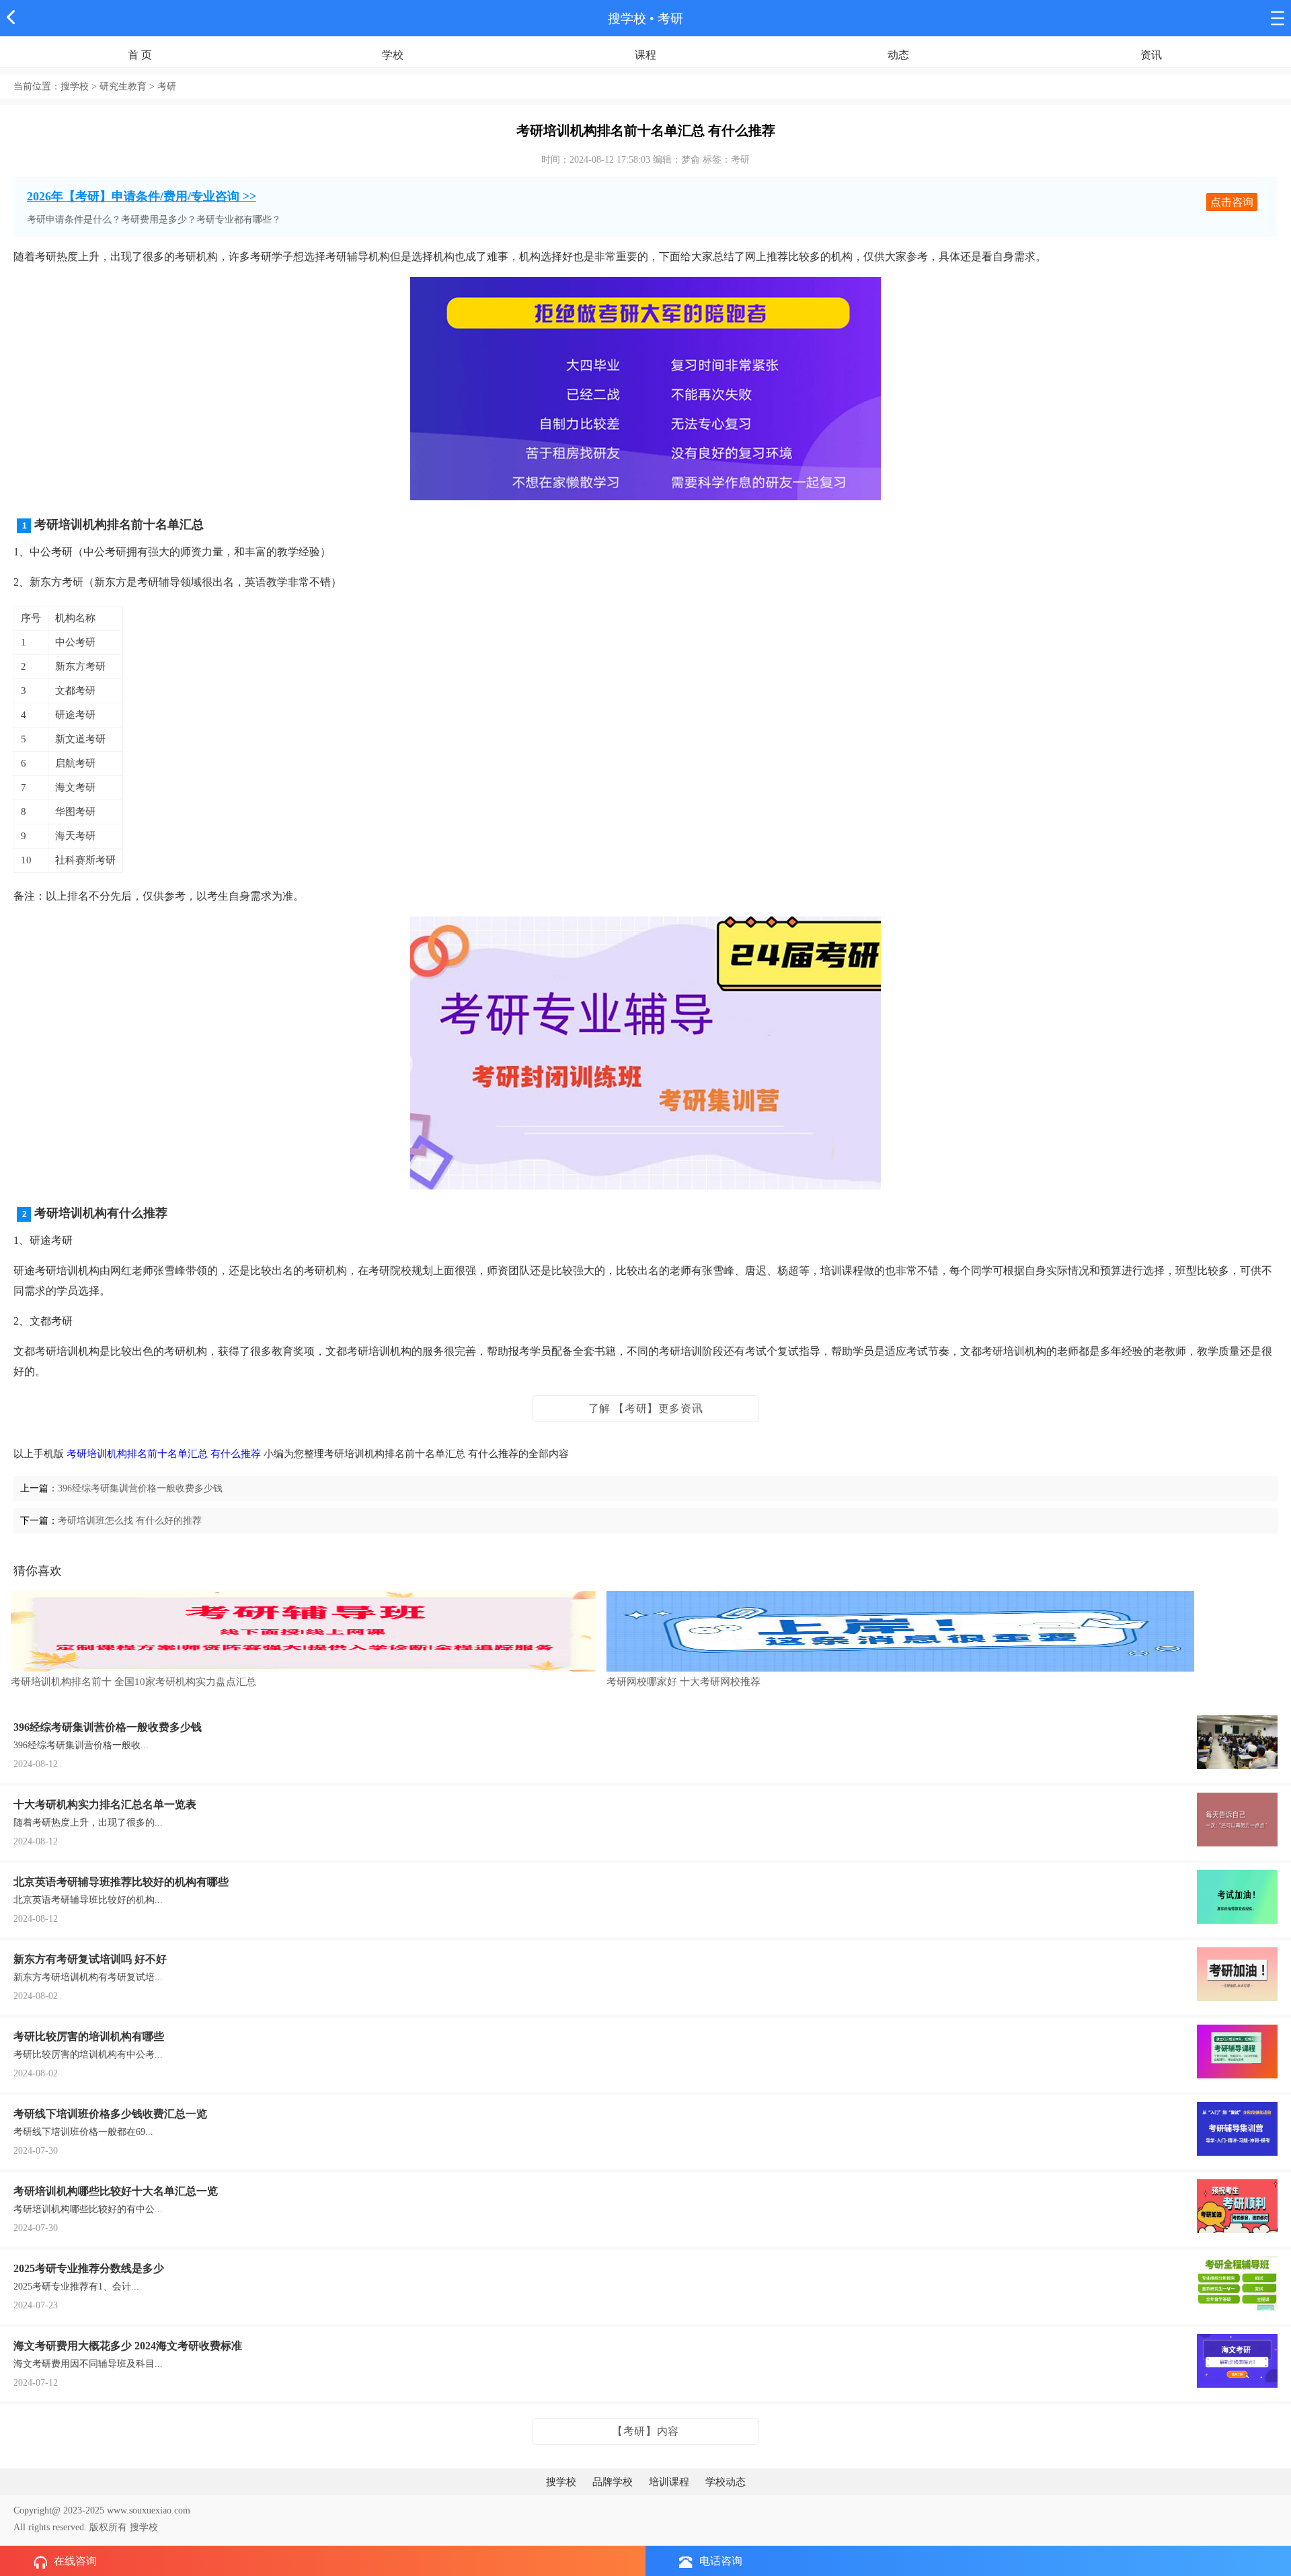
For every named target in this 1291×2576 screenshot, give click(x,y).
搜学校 (627, 18)
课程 (645, 55)
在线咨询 (75, 2561)
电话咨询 (721, 2561)
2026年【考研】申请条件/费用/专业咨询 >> (142, 196)
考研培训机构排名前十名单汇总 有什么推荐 (164, 1454)
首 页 (140, 55)
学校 (393, 55)
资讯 (1151, 55)
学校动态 (726, 2482)
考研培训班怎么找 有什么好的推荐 (130, 1521)
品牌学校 (613, 2482)
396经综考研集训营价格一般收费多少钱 (140, 1488)
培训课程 (669, 2482)
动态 (898, 55)
